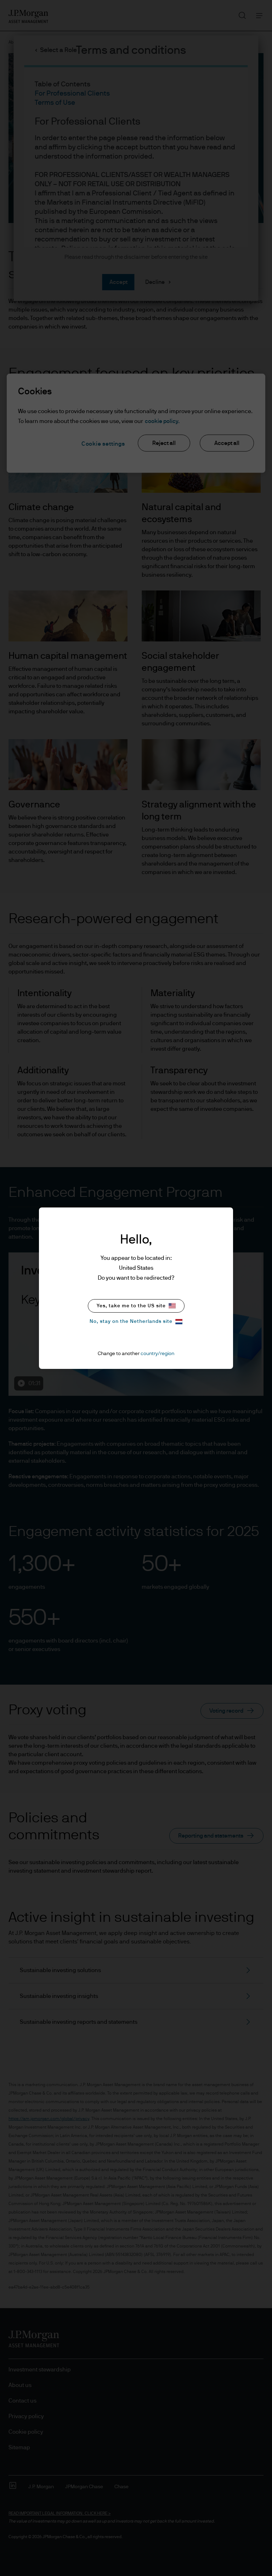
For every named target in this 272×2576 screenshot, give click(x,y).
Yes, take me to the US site (131, 1306)
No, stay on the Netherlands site (131, 1321)
